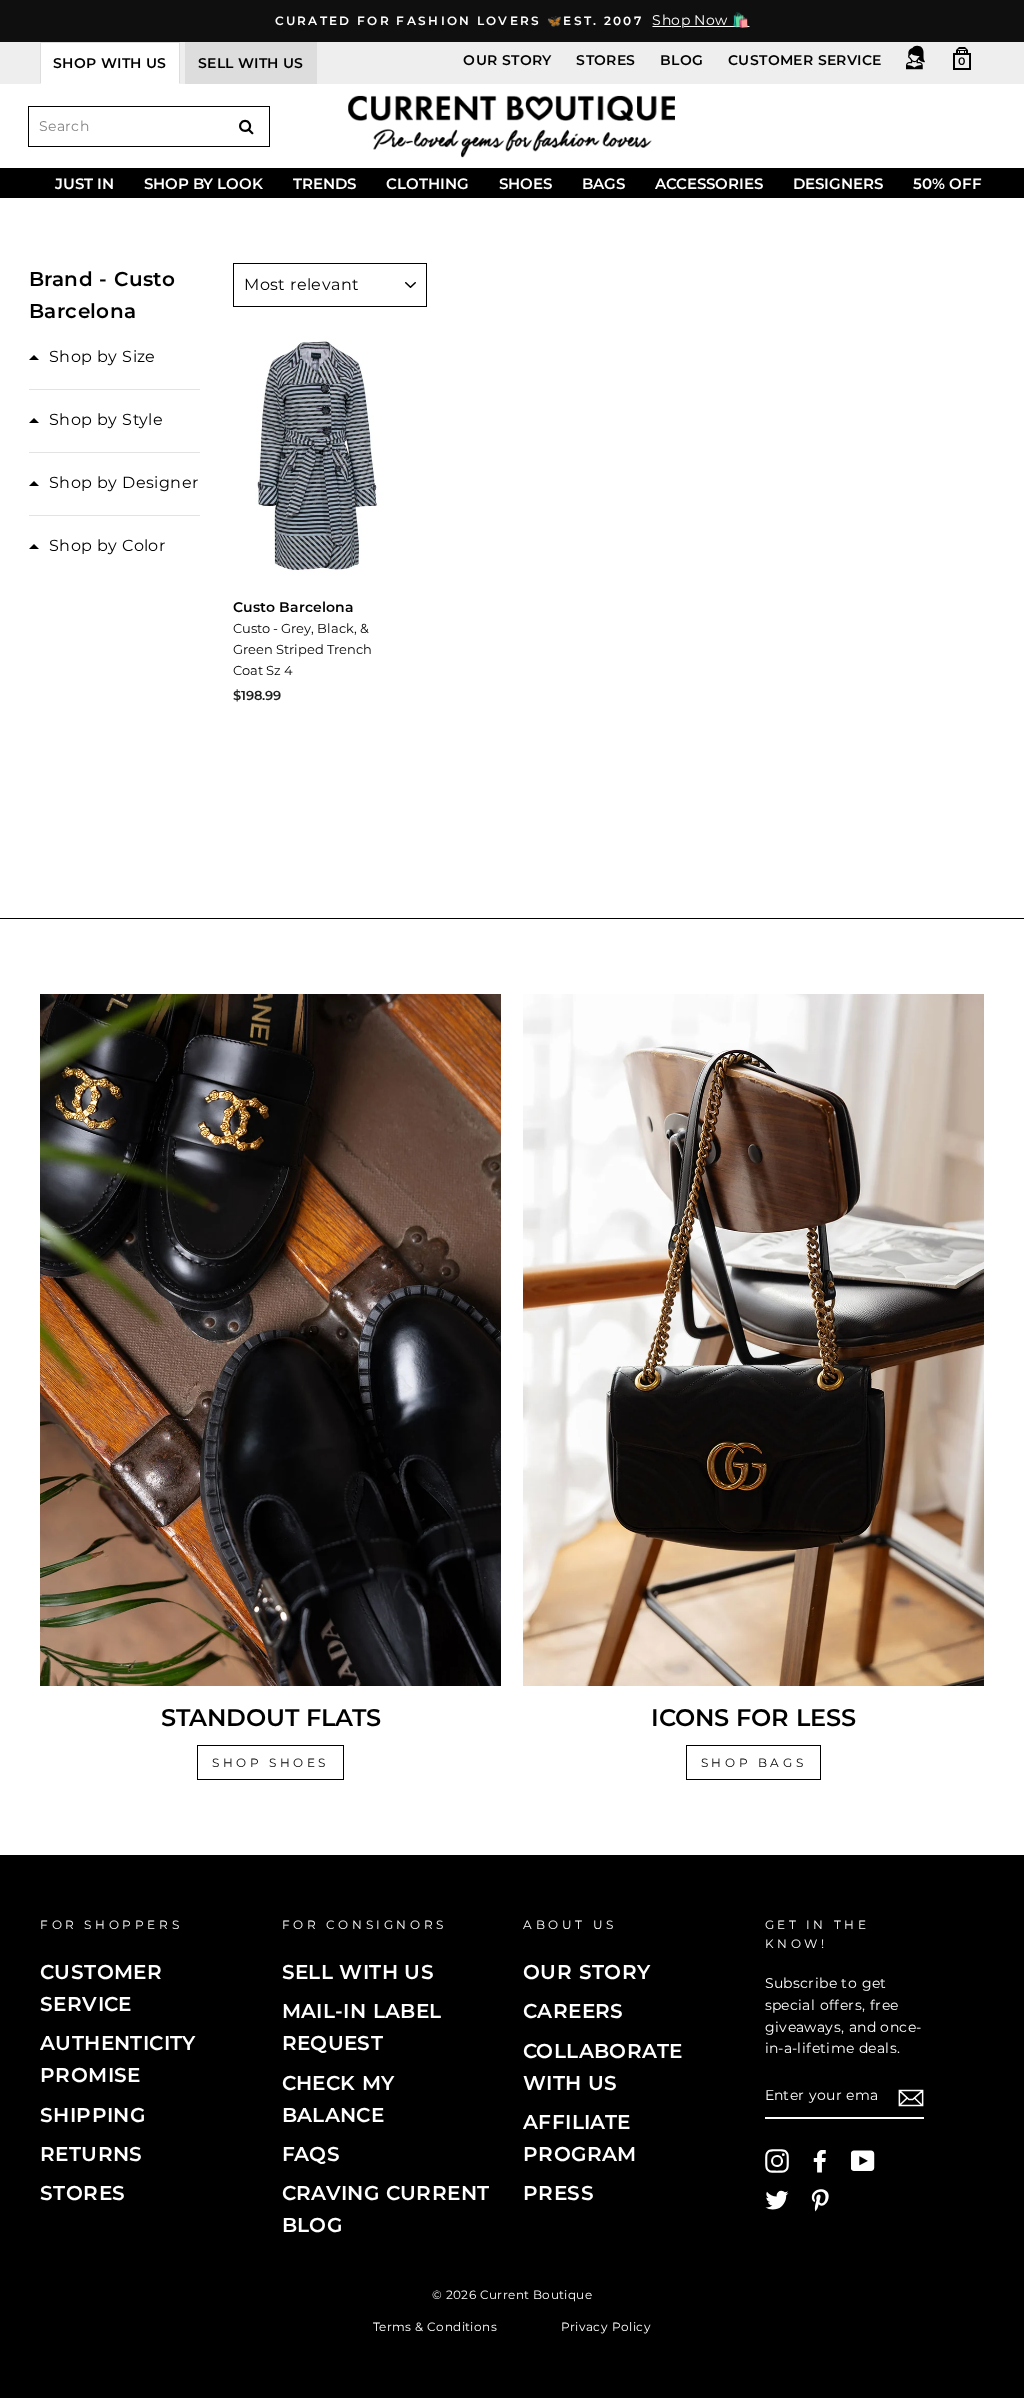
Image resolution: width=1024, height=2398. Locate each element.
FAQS (311, 2154)
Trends (324, 183)
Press (558, 2193)
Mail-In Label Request (362, 2027)
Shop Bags (753, 1762)
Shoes (525, 183)
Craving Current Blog (386, 2209)
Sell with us (251, 63)
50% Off (947, 183)
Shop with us (110, 63)
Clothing (427, 183)
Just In (84, 183)
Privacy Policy (606, 2325)
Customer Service (804, 60)
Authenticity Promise (118, 2059)
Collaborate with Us (602, 2067)
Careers (573, 2011)
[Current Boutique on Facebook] (820, 2161)
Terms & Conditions (435, 2325)
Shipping (92, 2115)
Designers (838, 183)
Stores (605, 60)
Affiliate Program (580, 2138)
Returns (91, 2154)
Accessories (709, 183)
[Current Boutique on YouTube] (863, 2161)
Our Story (507, 60)
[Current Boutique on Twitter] (777, 2200)
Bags (603, 183)
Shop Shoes (270, 1762)
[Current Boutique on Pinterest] (820, 2200)
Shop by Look (203, 183)
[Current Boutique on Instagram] (777, 2161)
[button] (92, 357)
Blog (682, 60)
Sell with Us (358, 1972)
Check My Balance (338, 2099)
